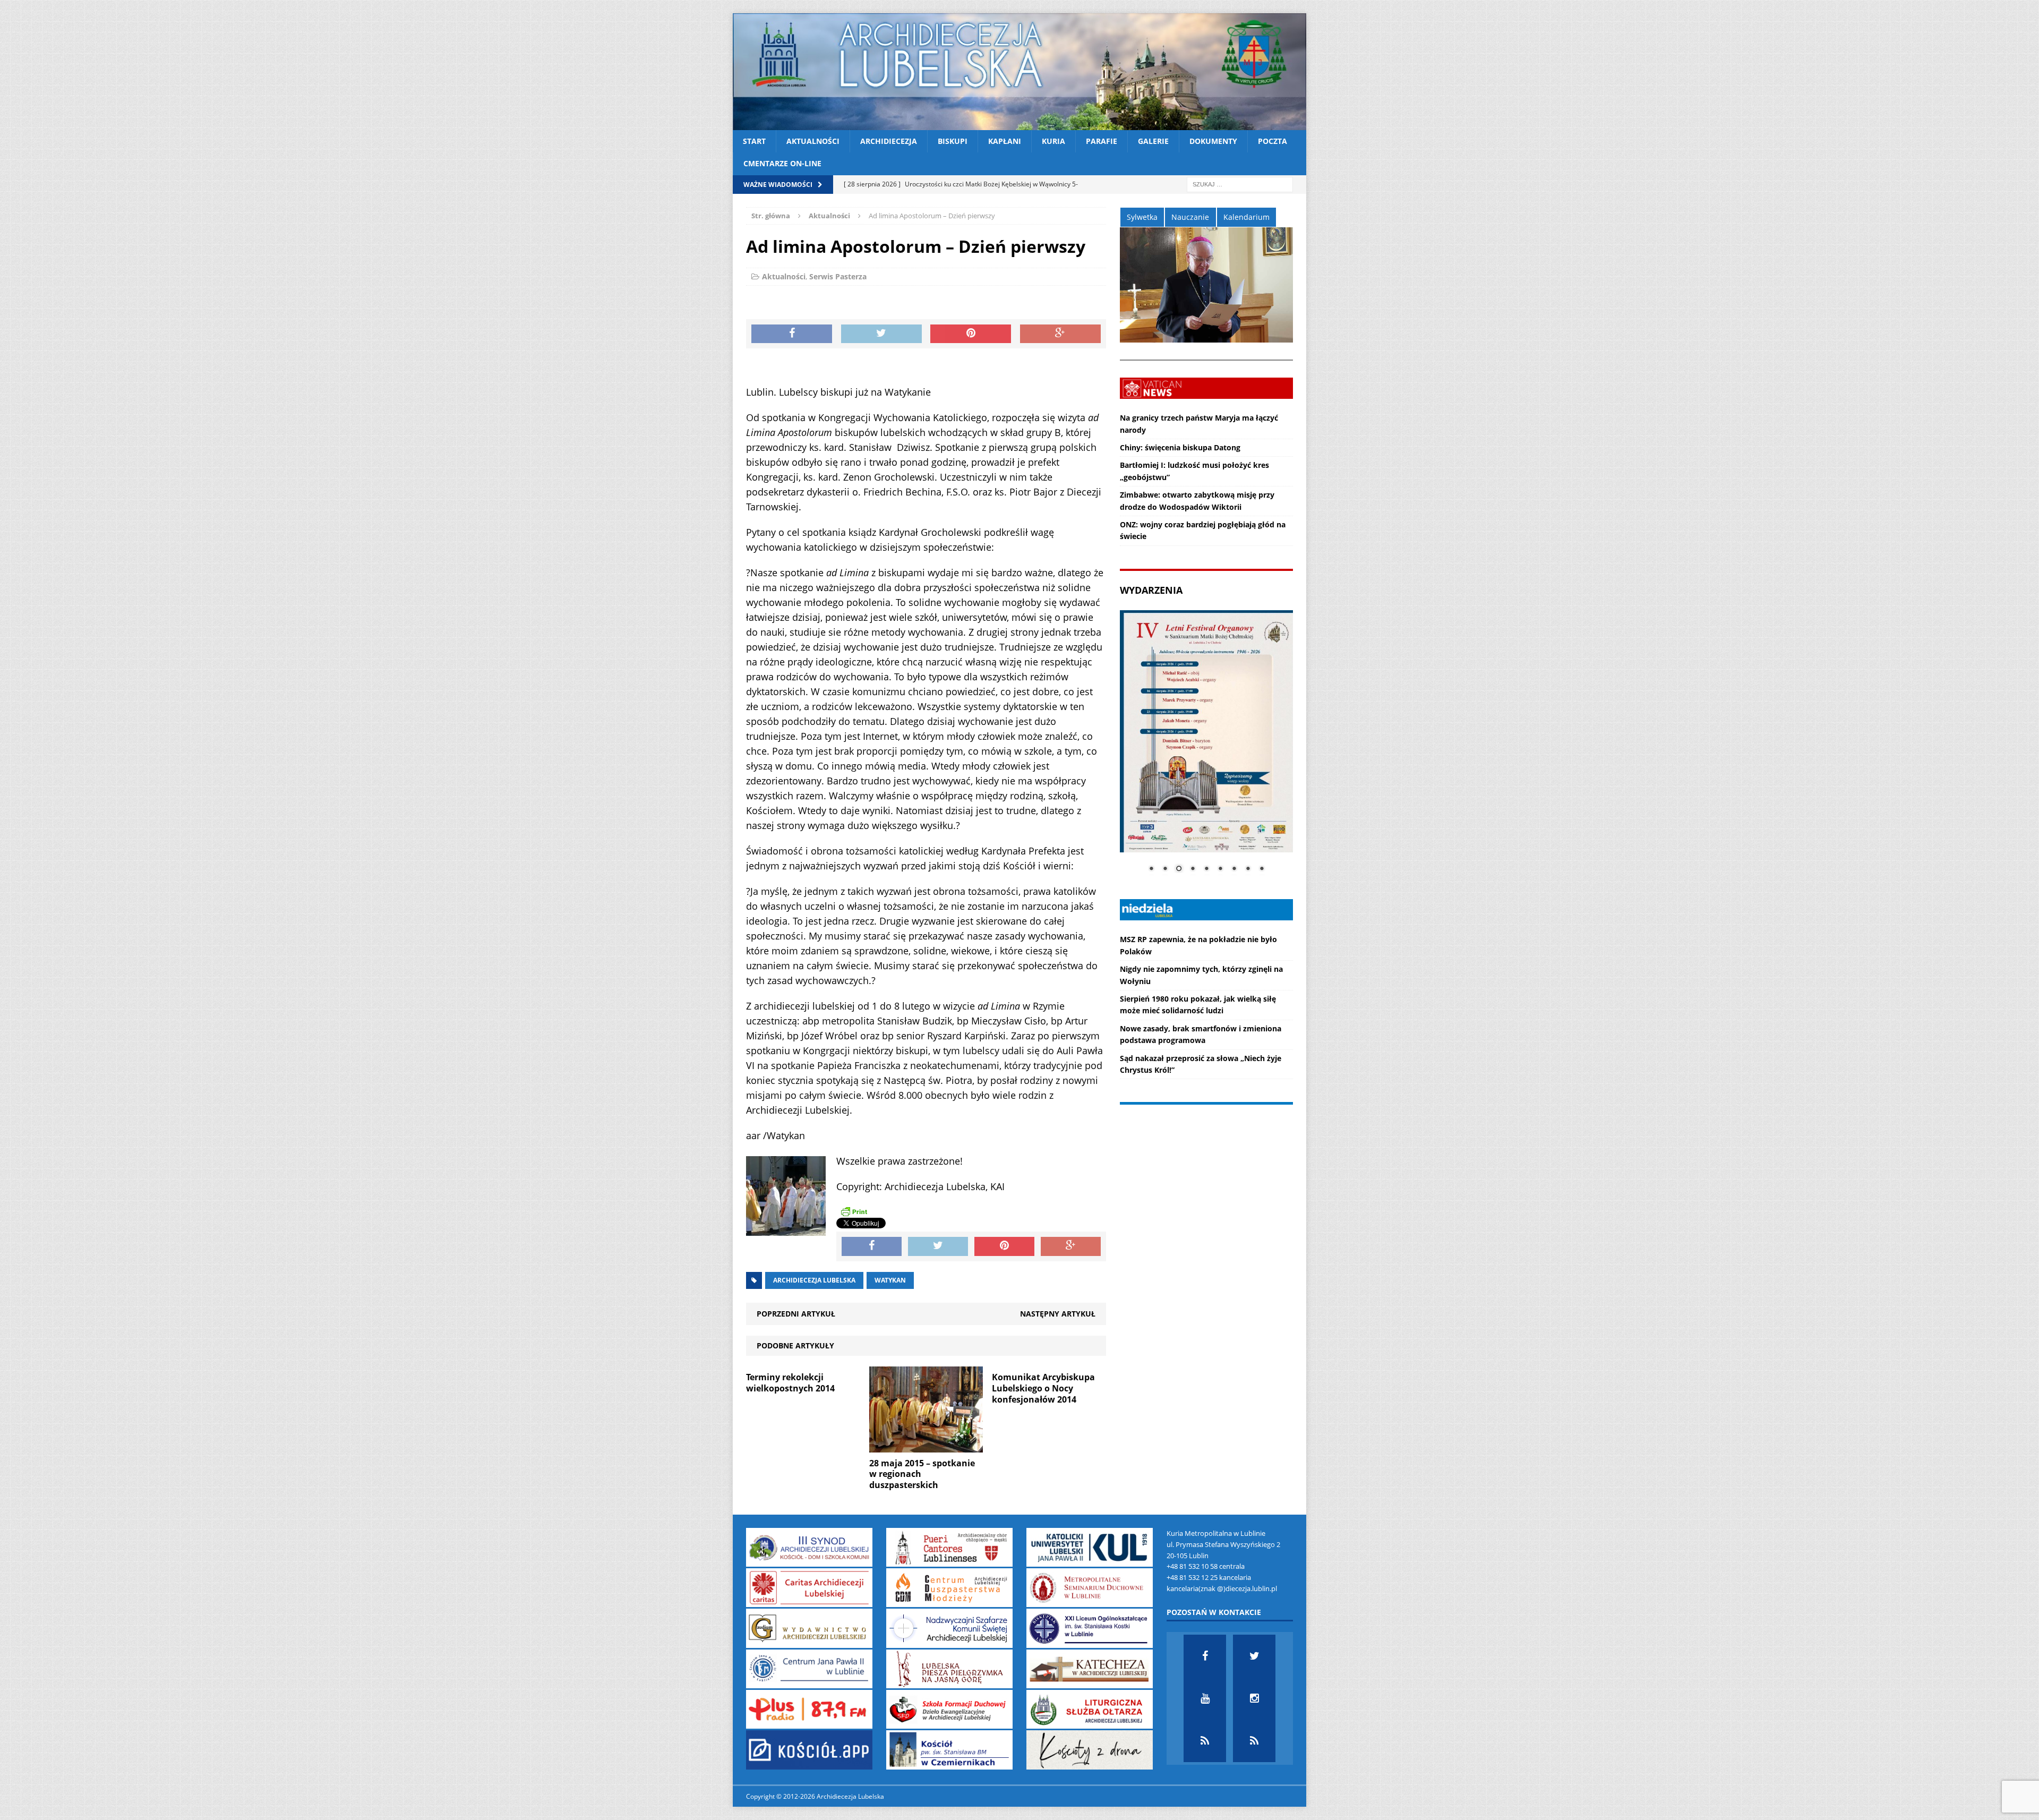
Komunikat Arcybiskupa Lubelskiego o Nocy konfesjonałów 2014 (1043, 1388)
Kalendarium (1246, 217)
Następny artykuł (1058, 1314)
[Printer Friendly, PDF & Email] (854, 1211)
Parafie (1102, 141)
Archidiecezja (889, 141)
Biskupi (953, 141)
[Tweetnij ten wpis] (881, 334)
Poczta (1273, 141)
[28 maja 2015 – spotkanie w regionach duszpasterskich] (926, 1446)
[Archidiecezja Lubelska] (1019, 72)
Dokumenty (1213, 141)
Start (754, 141)
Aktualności (813, 141)
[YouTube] (1205, 1698)
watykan (890, 1280)
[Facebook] (1205, 1656)
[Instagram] (1254, 1698)
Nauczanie (1190, 217)
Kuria (1053, 141)
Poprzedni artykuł (796, 1314)
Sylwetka (1142, 217)
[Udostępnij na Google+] (1060, 334)
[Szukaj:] (1240, 183)
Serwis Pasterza (838, 276)
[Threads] (1254, 1741)
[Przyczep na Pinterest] (971, 334)
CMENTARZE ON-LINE (782, 163)
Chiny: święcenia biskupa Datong (1180, 447)
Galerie (1153, 141)
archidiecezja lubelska (814, 1280)
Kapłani (1005, 141)
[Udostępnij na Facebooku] (792, 334)
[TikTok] (1205, 1741)
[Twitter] (1254, 1656)
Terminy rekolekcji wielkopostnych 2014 (790, 1383)
